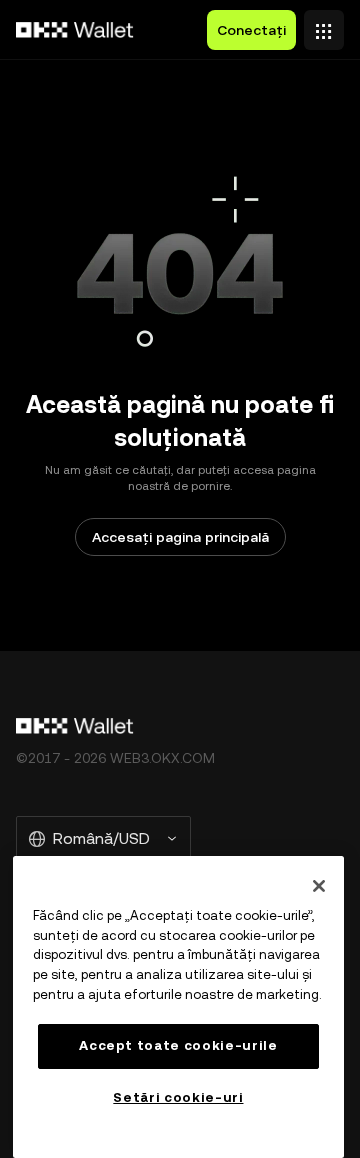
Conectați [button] (251, 30)
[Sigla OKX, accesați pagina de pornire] (75, 30)
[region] (178, 1007)
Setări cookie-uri (178, 1097)
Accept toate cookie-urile (178, 1045)
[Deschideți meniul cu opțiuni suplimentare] (324, 25)
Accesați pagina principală (180, 537)
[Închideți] (319, 886)
